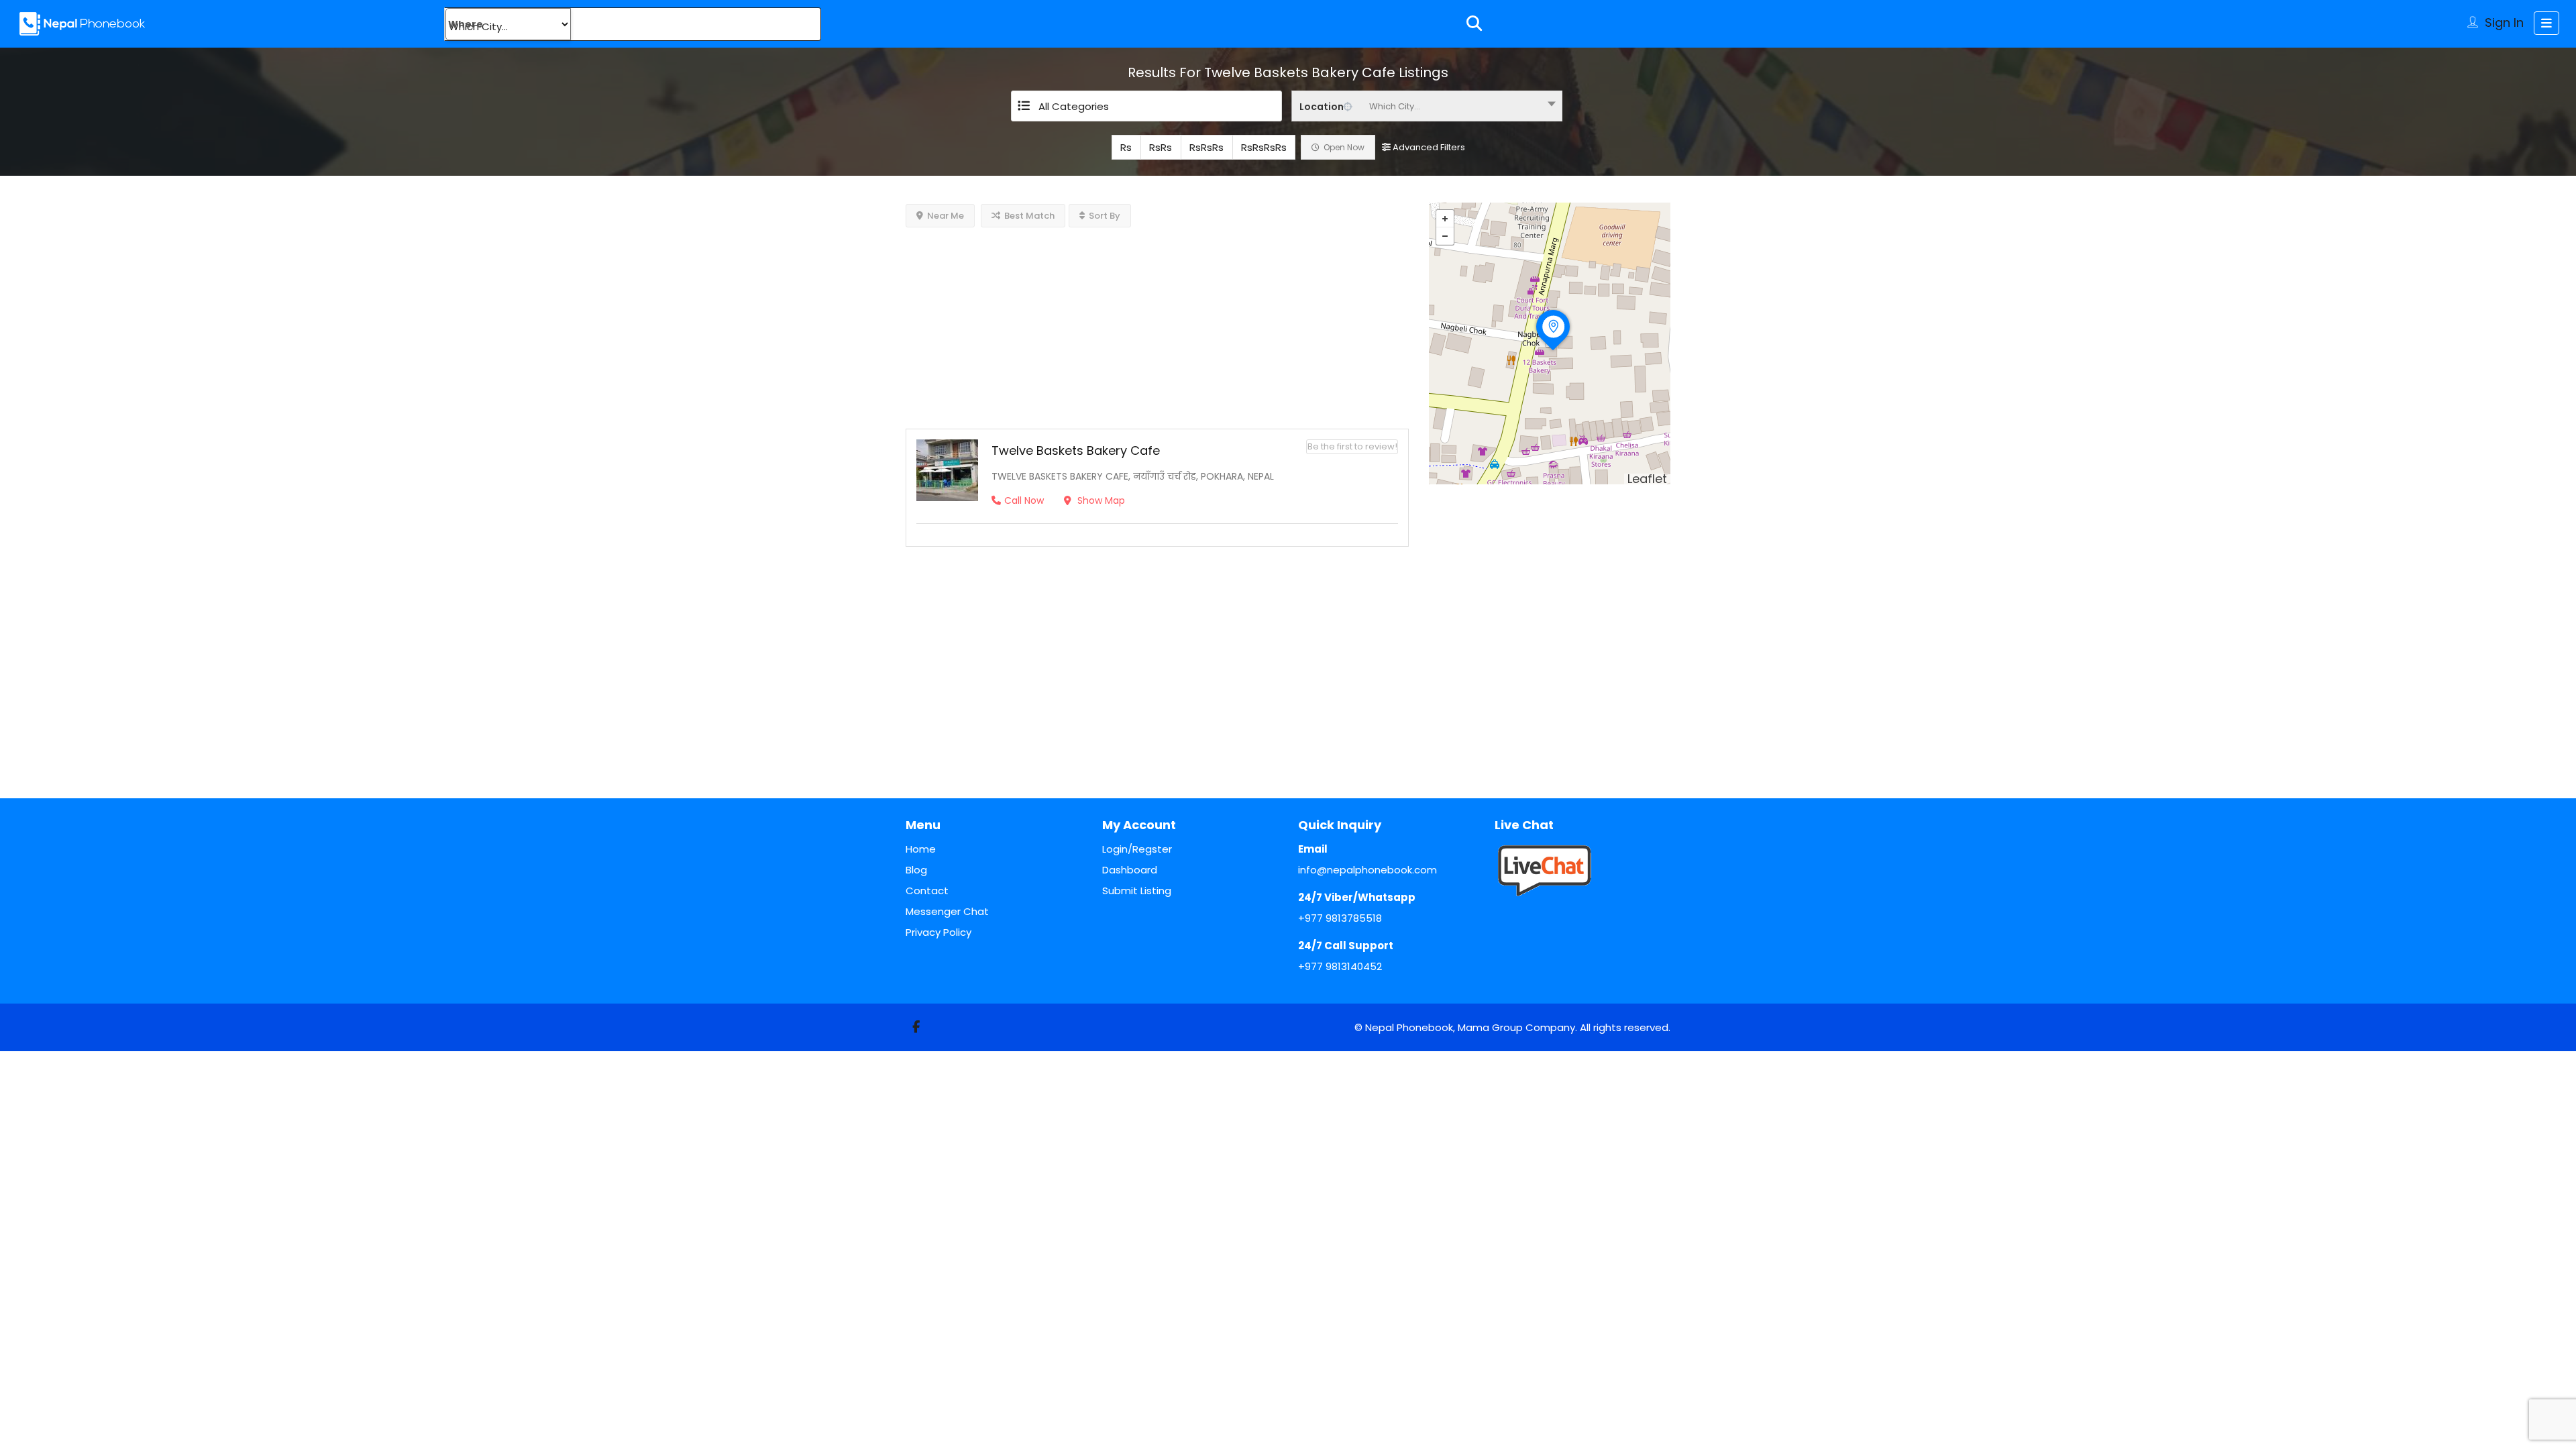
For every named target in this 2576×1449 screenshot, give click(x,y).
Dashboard (1130, 870)
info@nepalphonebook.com (1367, 870)
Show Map (1100, 500)
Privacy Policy (938, 932)
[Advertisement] (1157, 321)
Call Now (1024, 500)
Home (921, 849)
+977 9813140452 (1340, 966)
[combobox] (1427, 106)
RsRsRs (1206, 147)
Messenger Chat (947, 911)
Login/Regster (1137, 849)
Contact (927, 891)
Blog (916, 870)
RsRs (1161, 147)
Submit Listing (1137, 891)
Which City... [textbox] (1395, 106)
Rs (1126, 147)
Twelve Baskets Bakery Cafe (1076, 450)
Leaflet (1647, 479)
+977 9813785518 (1340, 918)
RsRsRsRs (1264, 147)
